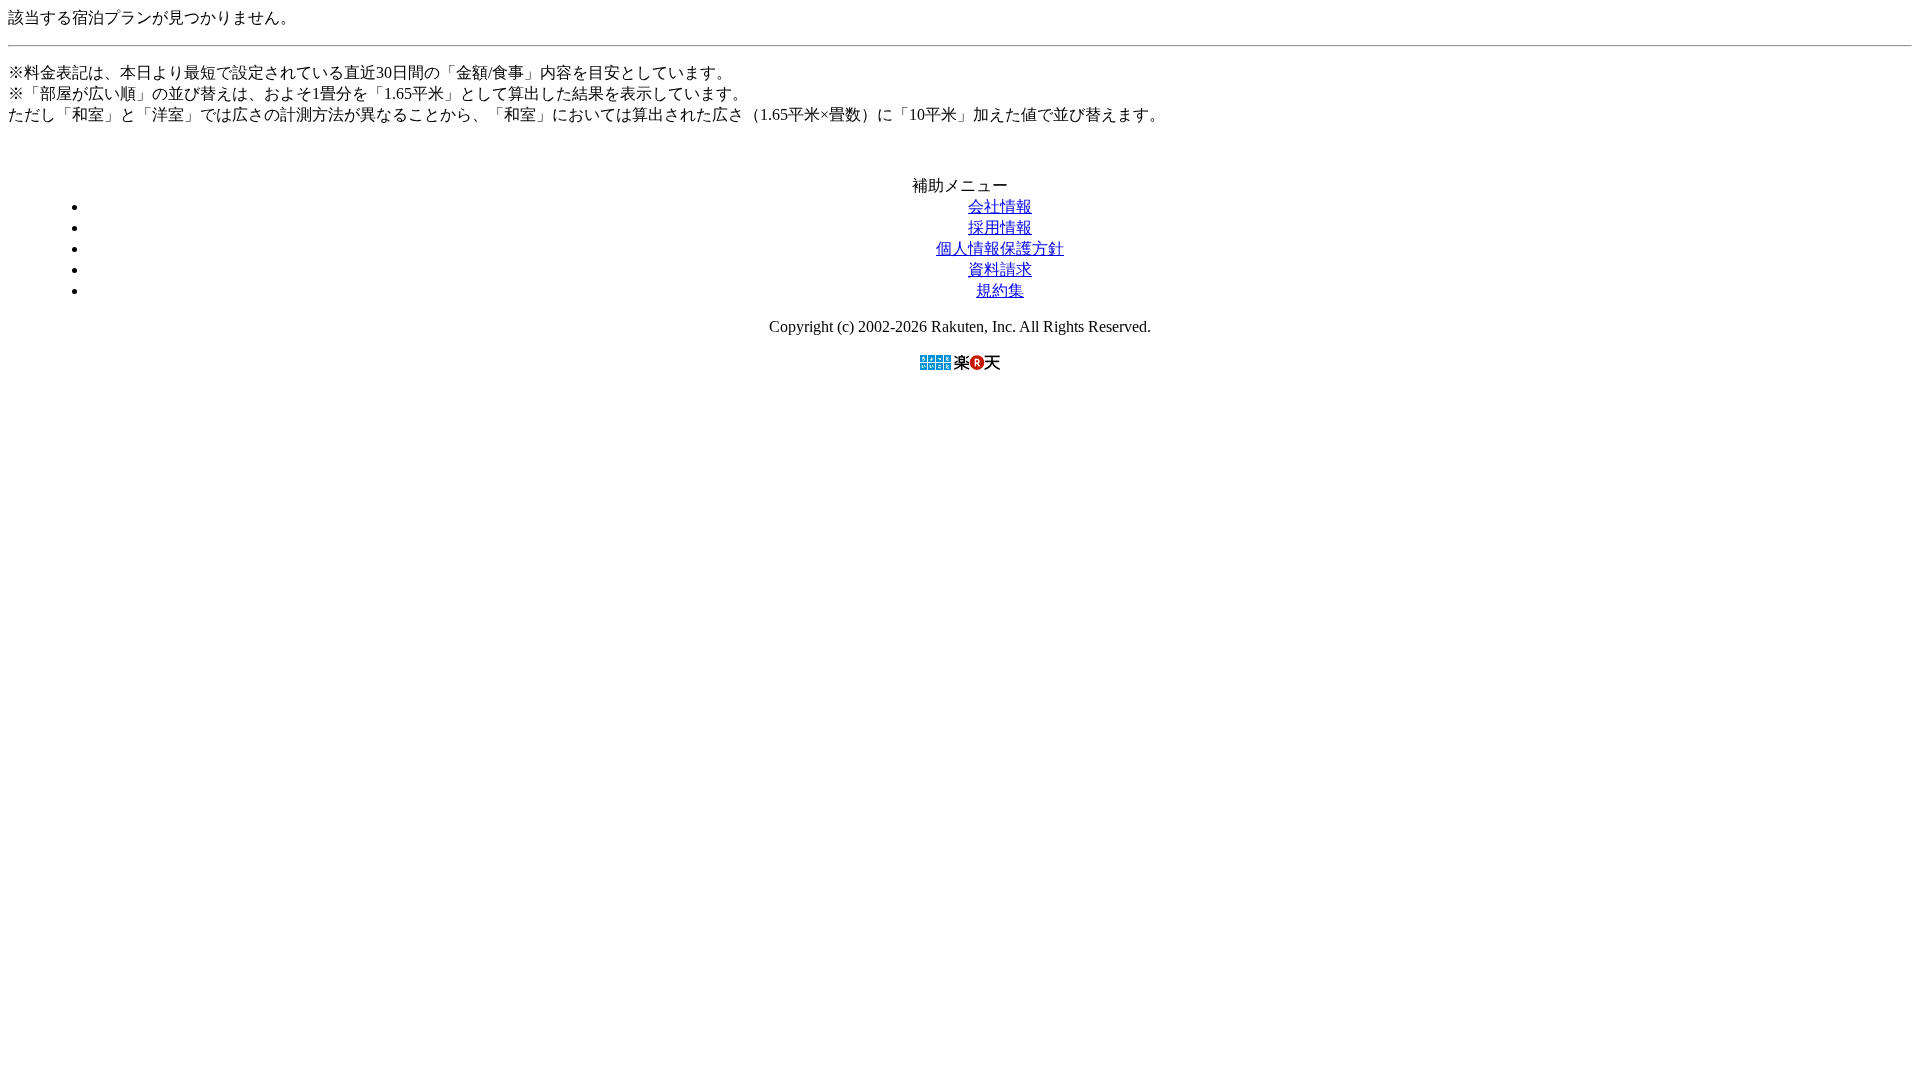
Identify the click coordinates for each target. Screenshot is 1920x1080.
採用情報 (1000, 227)
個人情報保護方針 (1000, 248)
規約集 (1000, 290)
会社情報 (1000, 206)
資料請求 (1000, 269)
